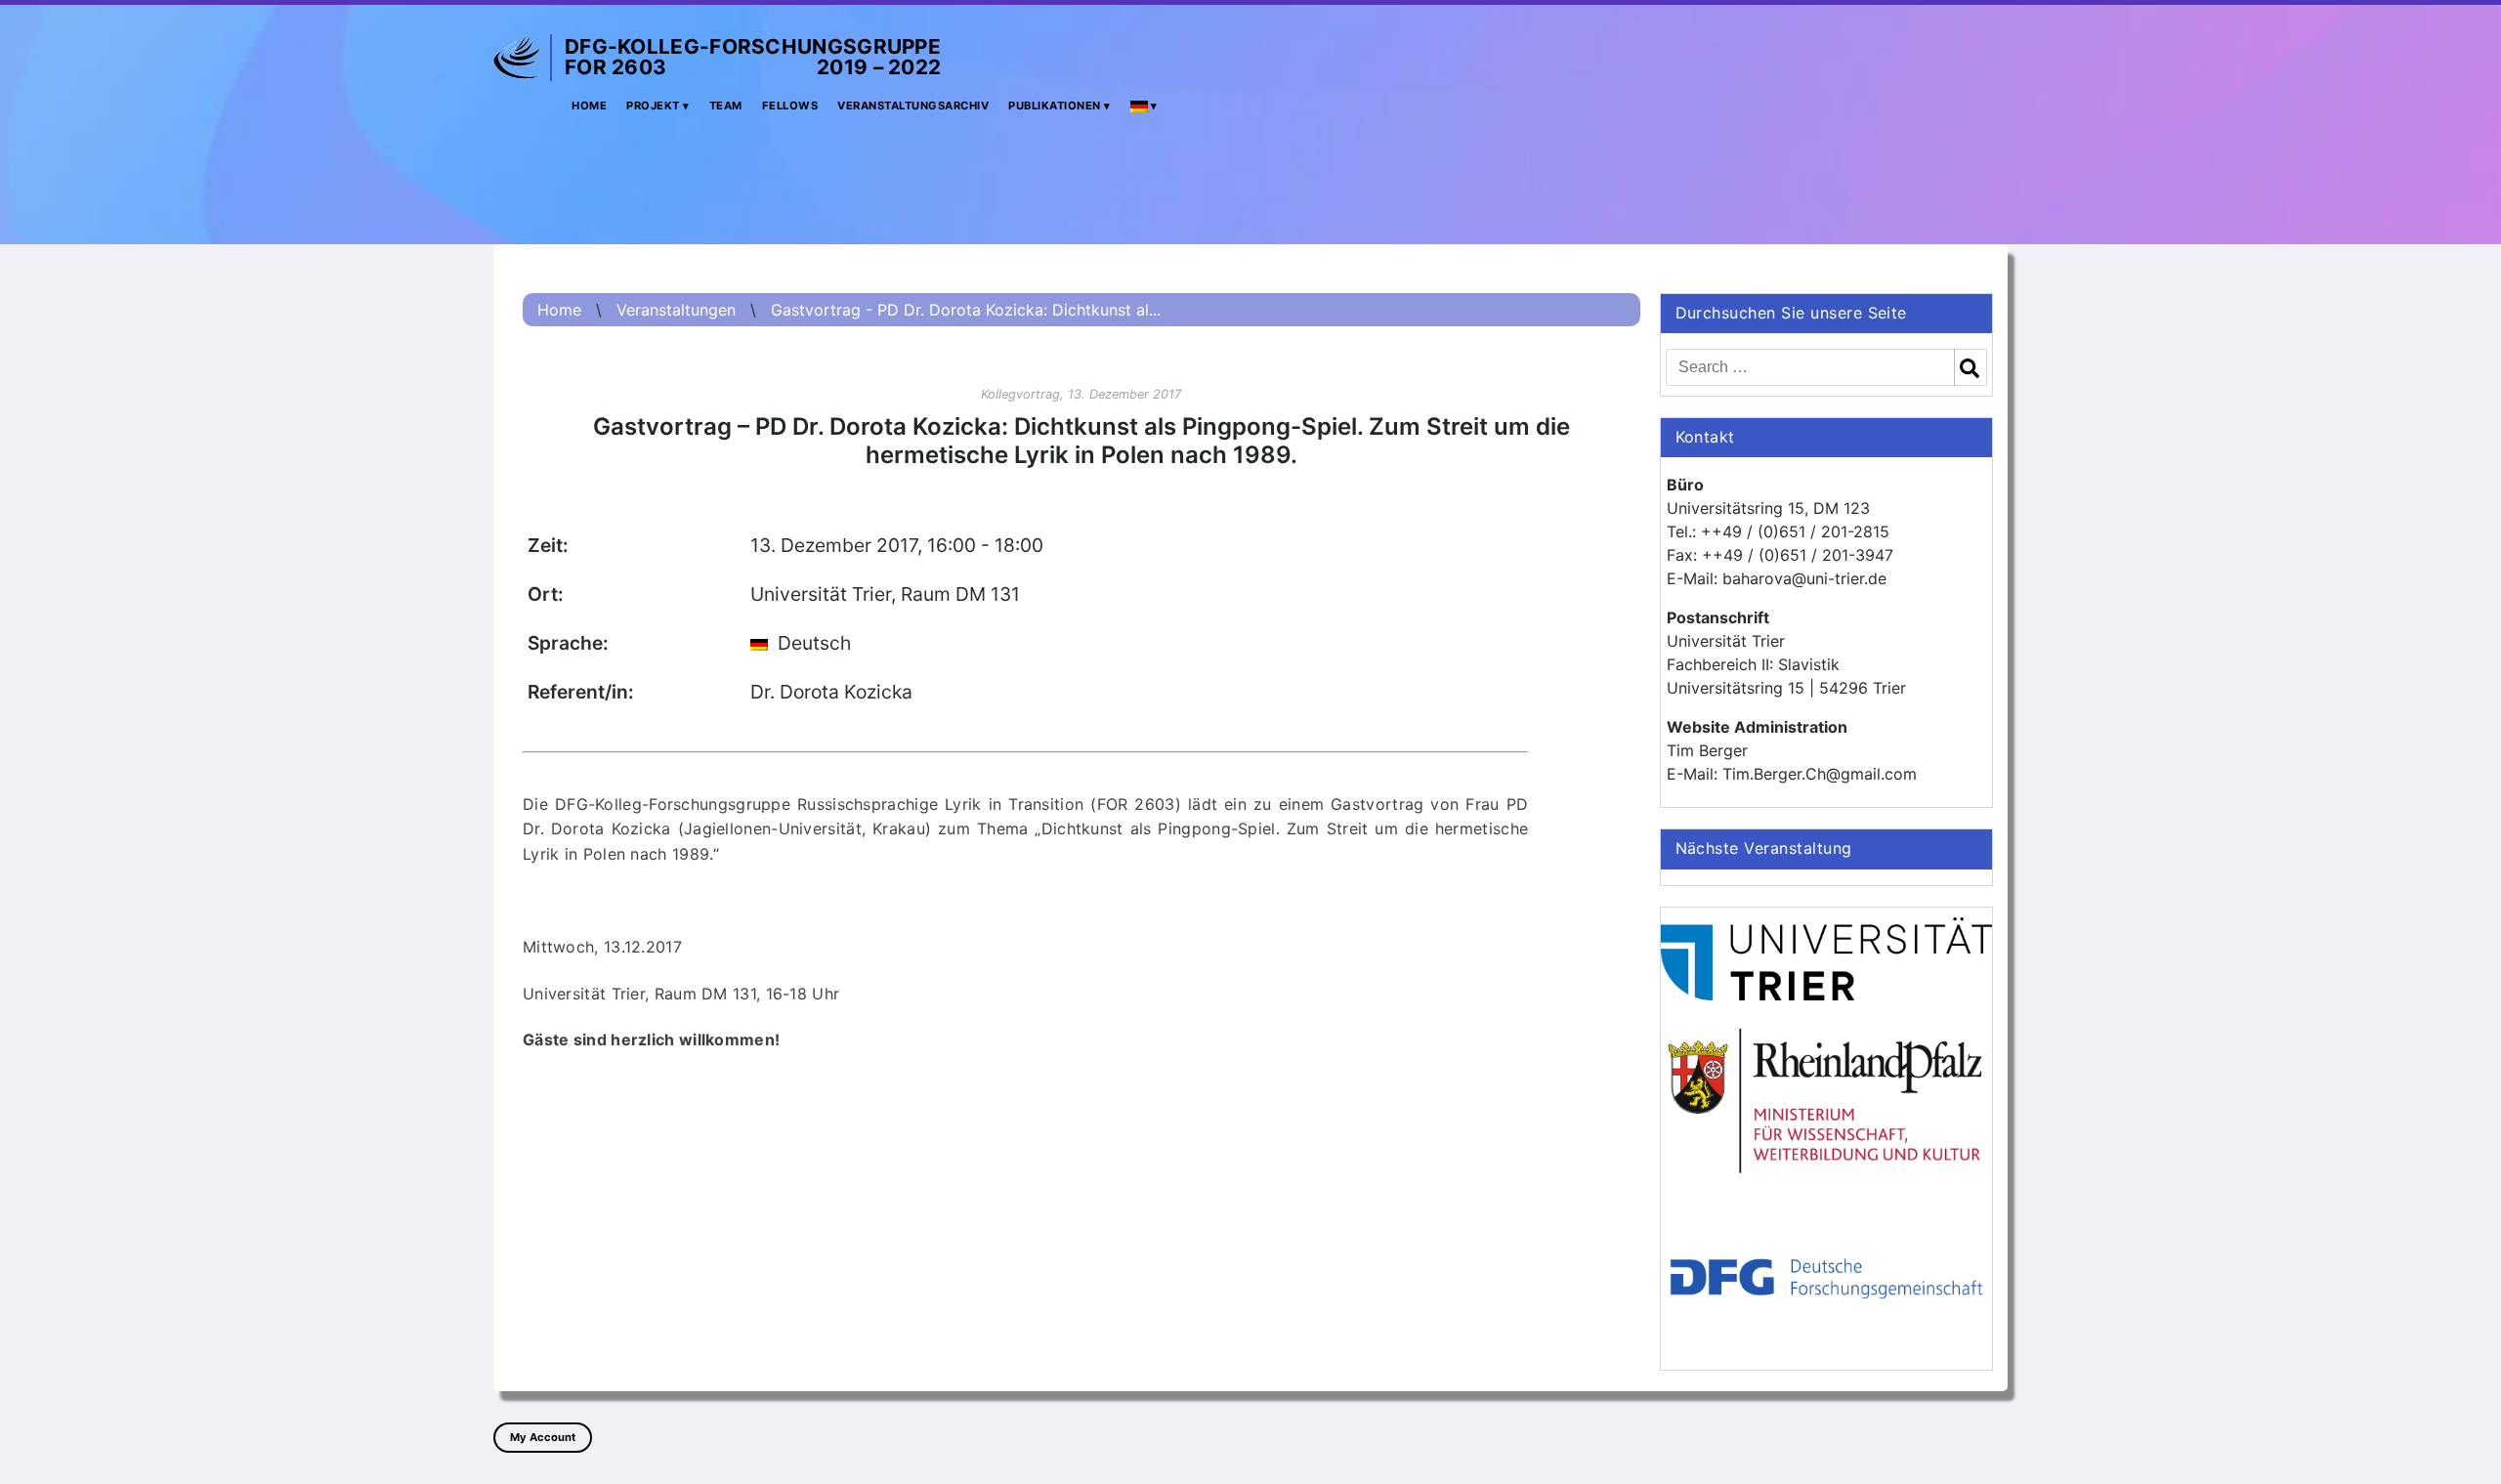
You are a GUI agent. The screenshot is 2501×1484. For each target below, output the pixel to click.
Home (589, 106)
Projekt (653, 106)
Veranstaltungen (676, 310)
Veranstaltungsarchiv (913, 106)
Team (726, 106)
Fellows (790, 106)
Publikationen (1055, 106)
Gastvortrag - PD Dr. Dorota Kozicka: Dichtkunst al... (966, 310)
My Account (543, 1437)
